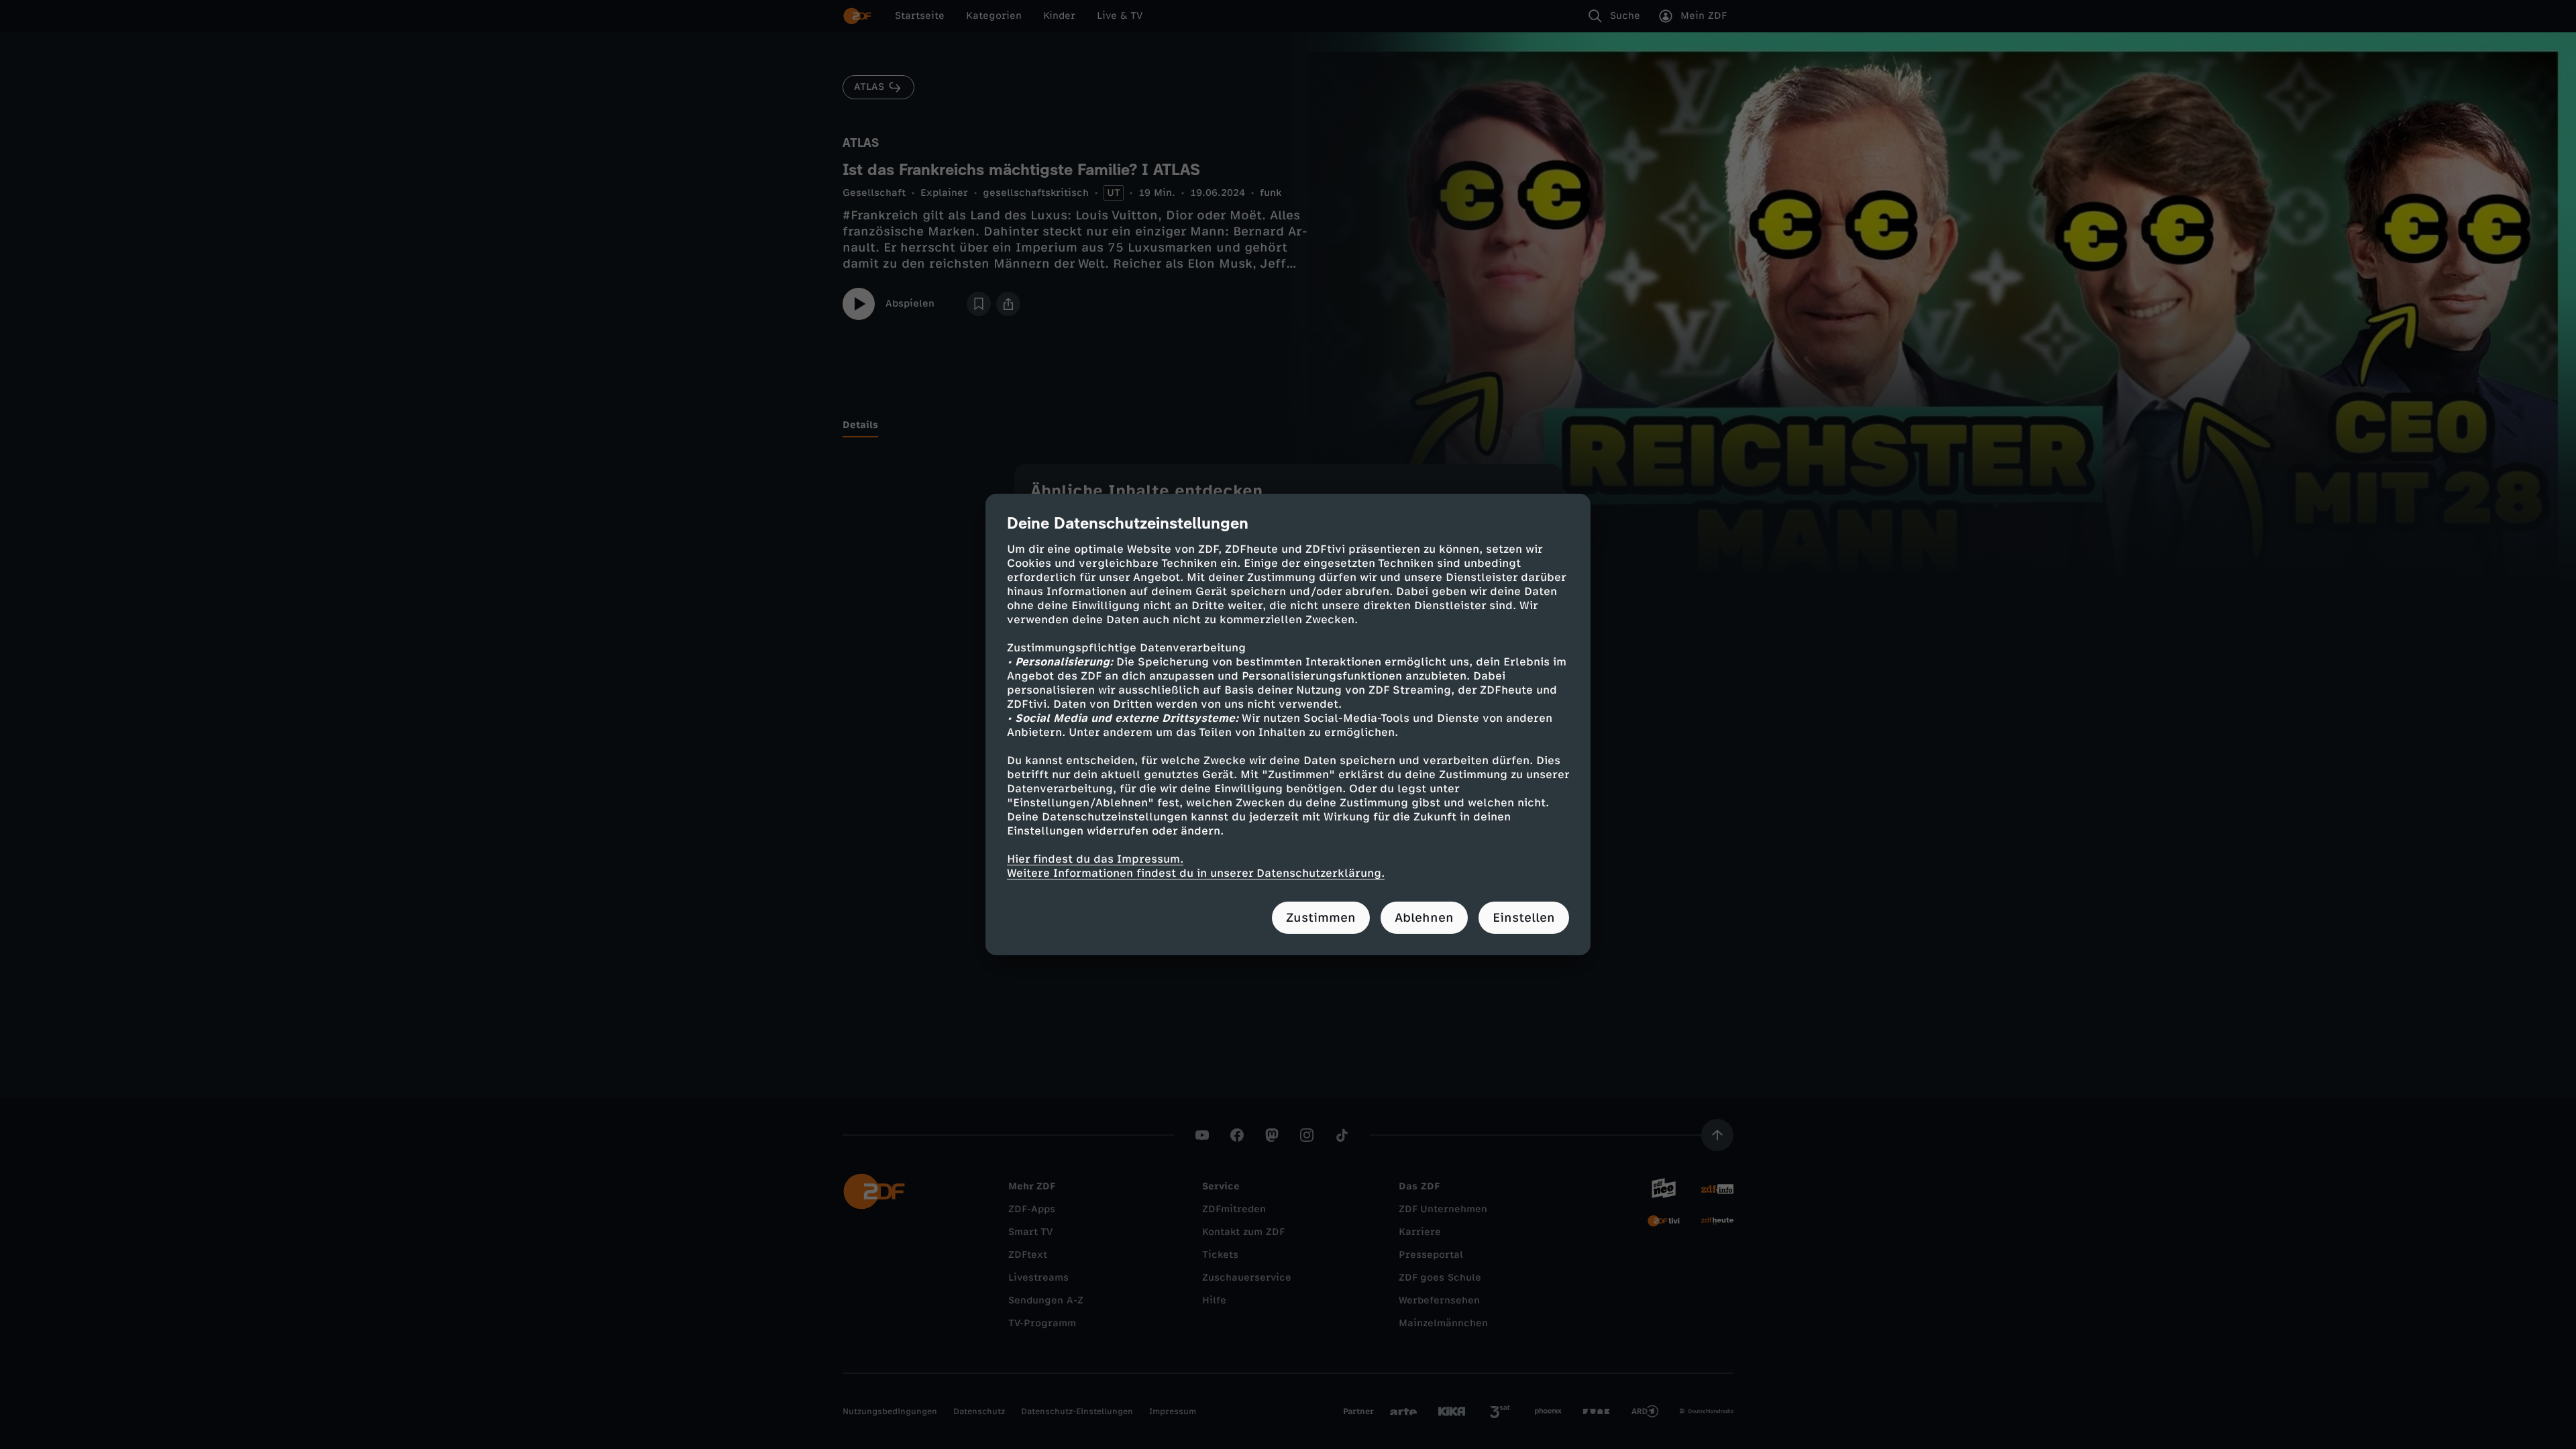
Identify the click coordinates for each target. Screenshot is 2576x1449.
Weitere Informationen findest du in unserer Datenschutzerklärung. (1196, 873)
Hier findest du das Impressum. (1095, 859)
